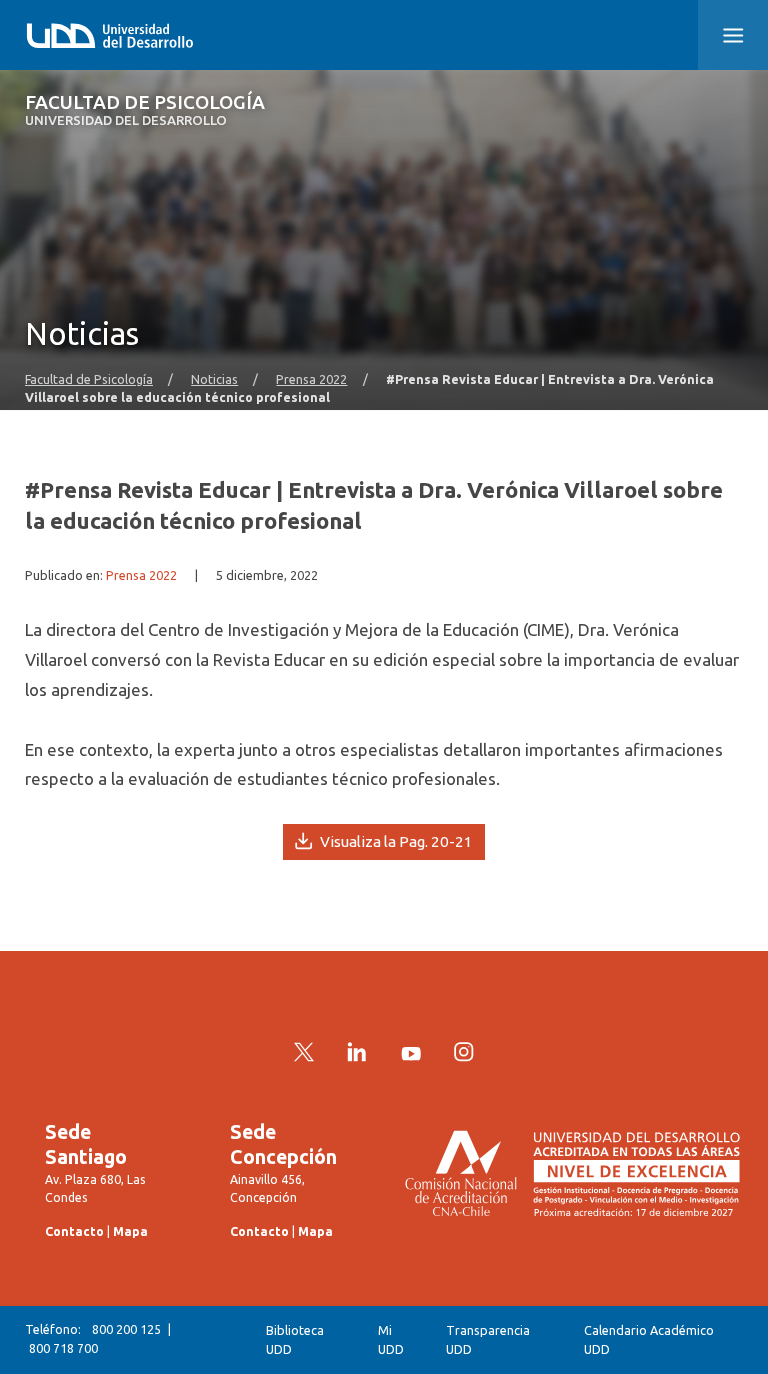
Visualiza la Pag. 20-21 (395, 841)
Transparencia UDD (488, 1339)
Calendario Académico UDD (649, 1339)
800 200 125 (126, 1329)
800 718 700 (63, 1348)
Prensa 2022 (311, 379)
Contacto (74, 1231)
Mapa (130, 1231)
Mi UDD (391, 1339)
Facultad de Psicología (145, 110)
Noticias (214, 379)
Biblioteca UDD (295, 1339)
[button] (733, 35)
